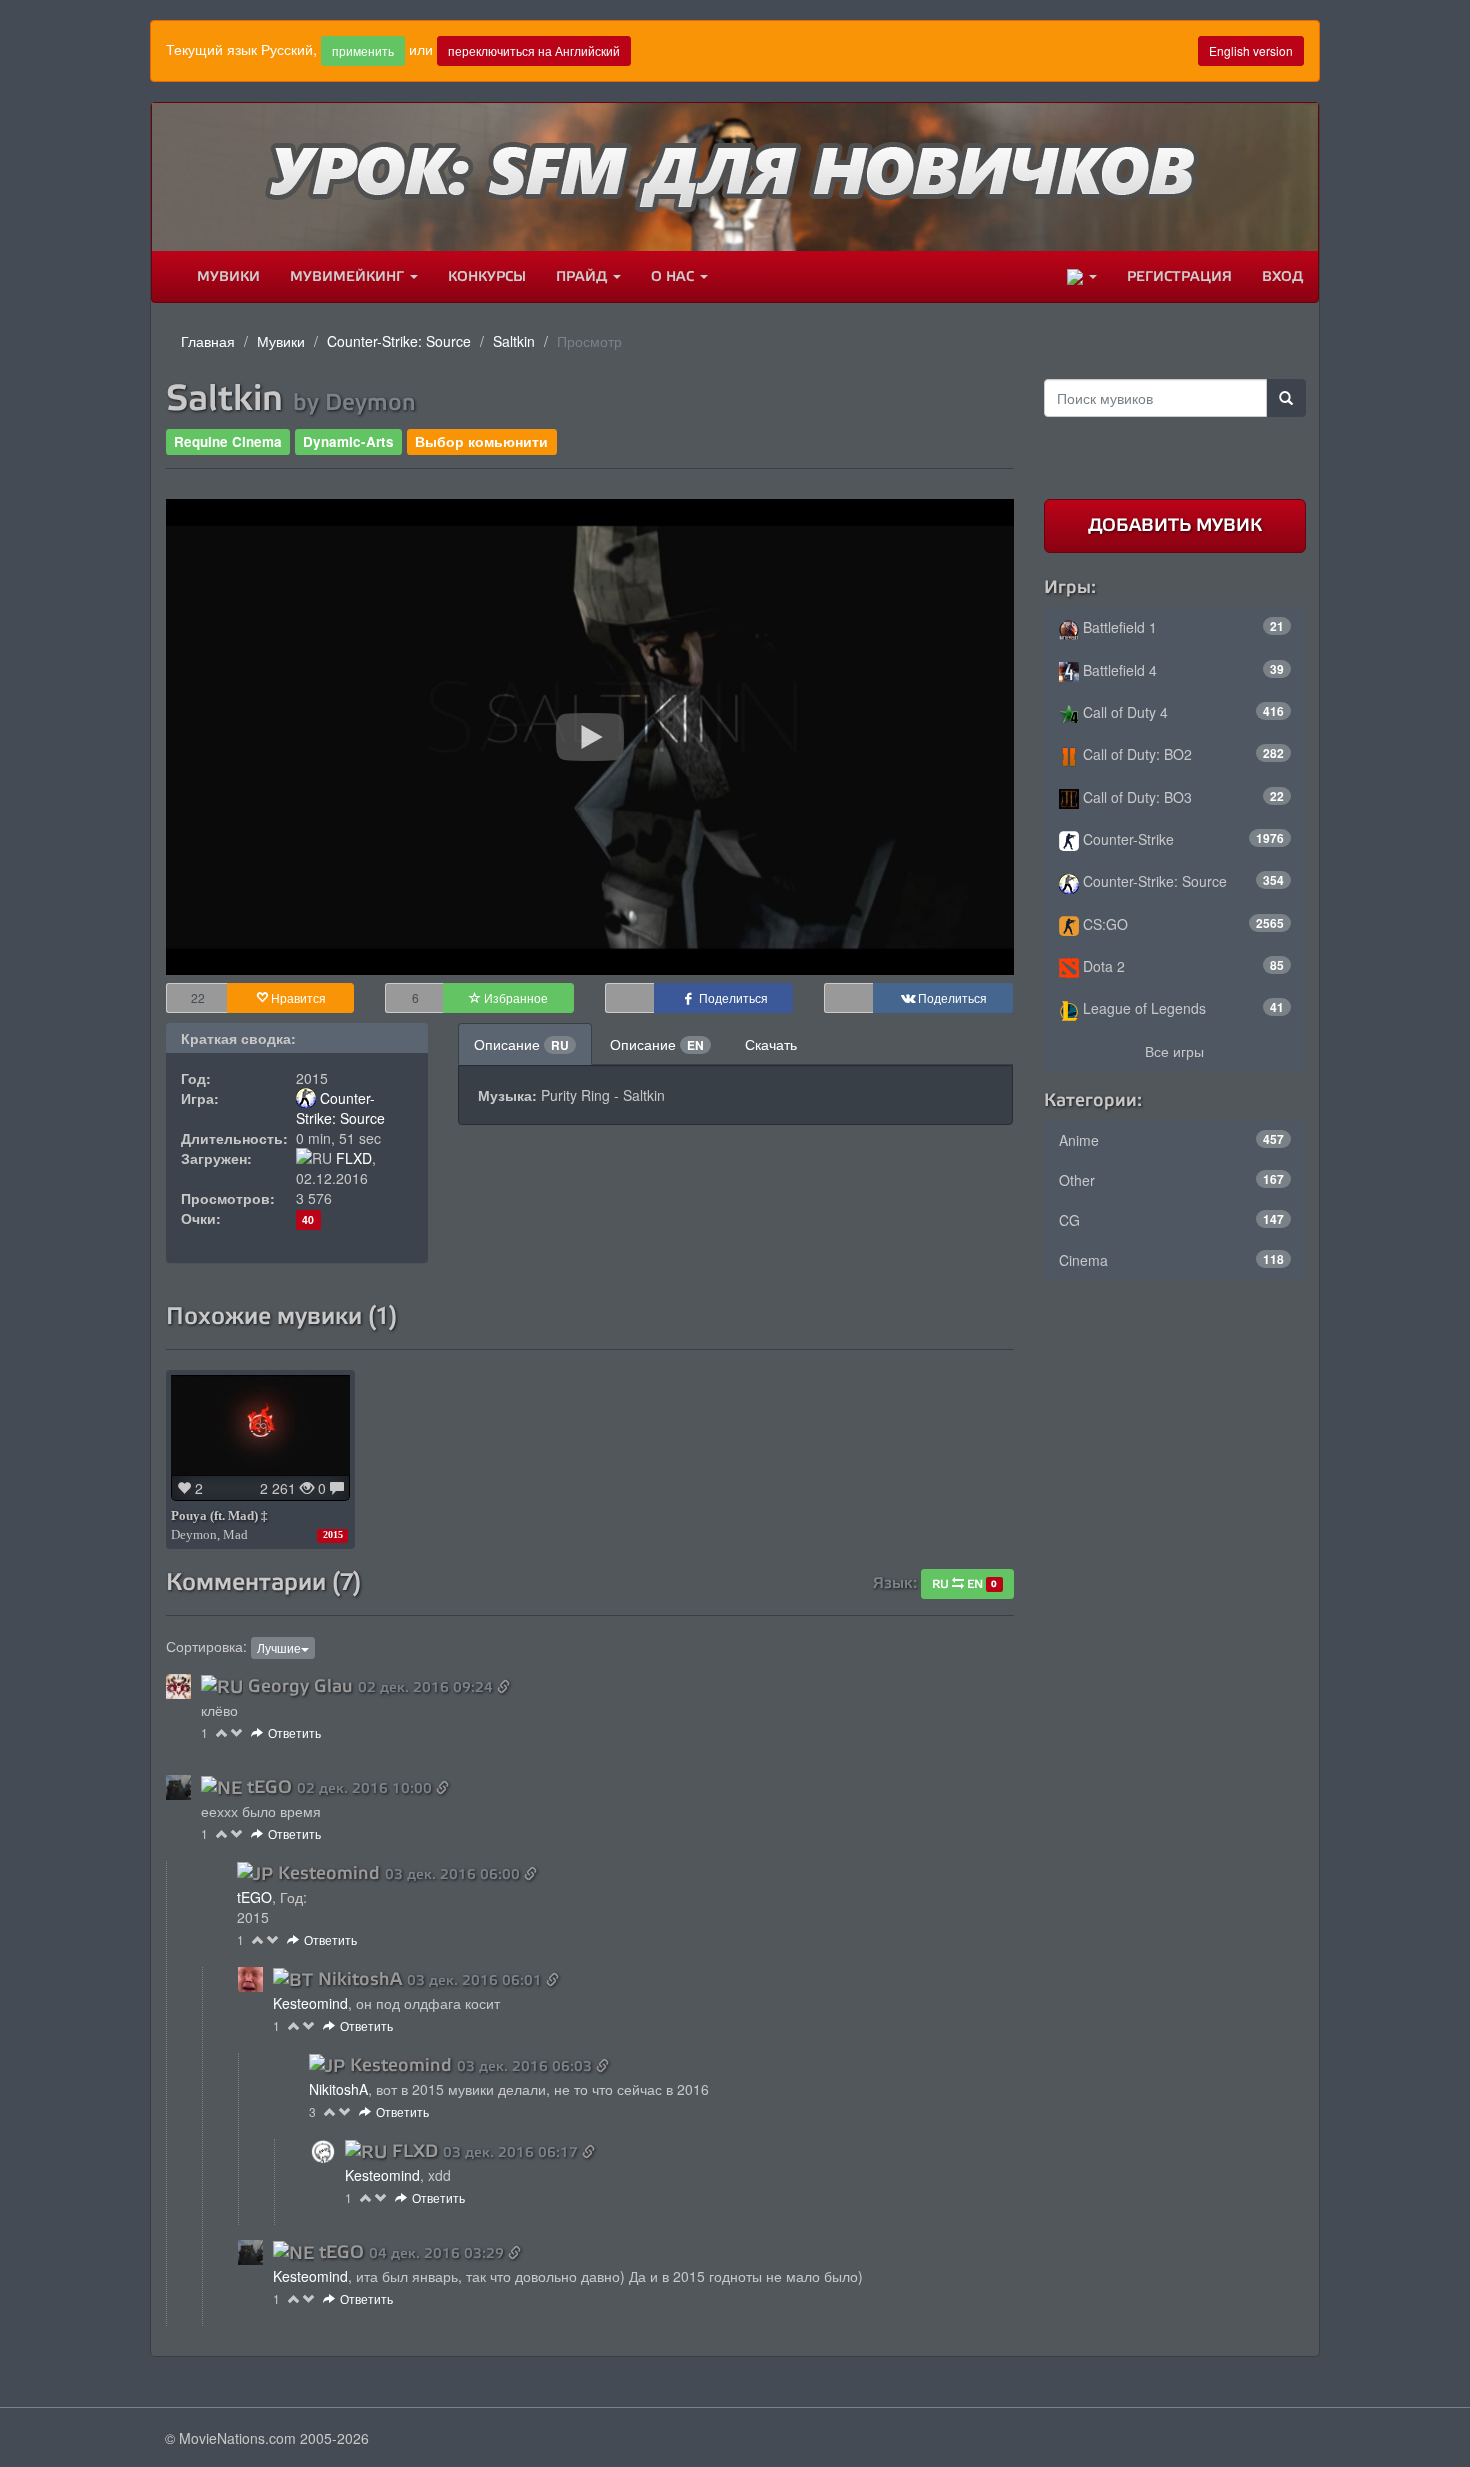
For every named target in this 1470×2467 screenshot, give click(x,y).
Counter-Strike (1182, 839)
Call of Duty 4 (1182, 712)
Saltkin (514, 341)
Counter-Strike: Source (399, 341)
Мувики (228, 276)
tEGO (269, 1787)
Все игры (1174, 1051)
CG (1172, 1220)
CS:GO (1182, 924)
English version (1251, 50)
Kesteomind (329, 1873)
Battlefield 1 (1182, 627)
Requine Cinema (228, 441)
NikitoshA (360, 1979)
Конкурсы (487, 276)
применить (363, 50)
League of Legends (1182, 1008)
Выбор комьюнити (481, 441)
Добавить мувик (1175, 525)
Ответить (294, 1732)
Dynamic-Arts (348, 441)
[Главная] (167, 277)
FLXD (354, 1158)
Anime (1172, 1140)
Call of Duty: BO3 (1182, 797)
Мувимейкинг (349, 276)
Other (1172, 1180)
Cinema (1172, 1260)
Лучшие (279, 1647)
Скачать (771, 1044)
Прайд (583, 276)
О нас (674, 276)
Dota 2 (1182, 966)
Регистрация (1179, 276)
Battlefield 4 (1182, 670)
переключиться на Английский (534, 50)
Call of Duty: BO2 (1182, 754)
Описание (521, 1044)
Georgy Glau (300, 1686)
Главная (208, 341)
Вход (1282, 276)
